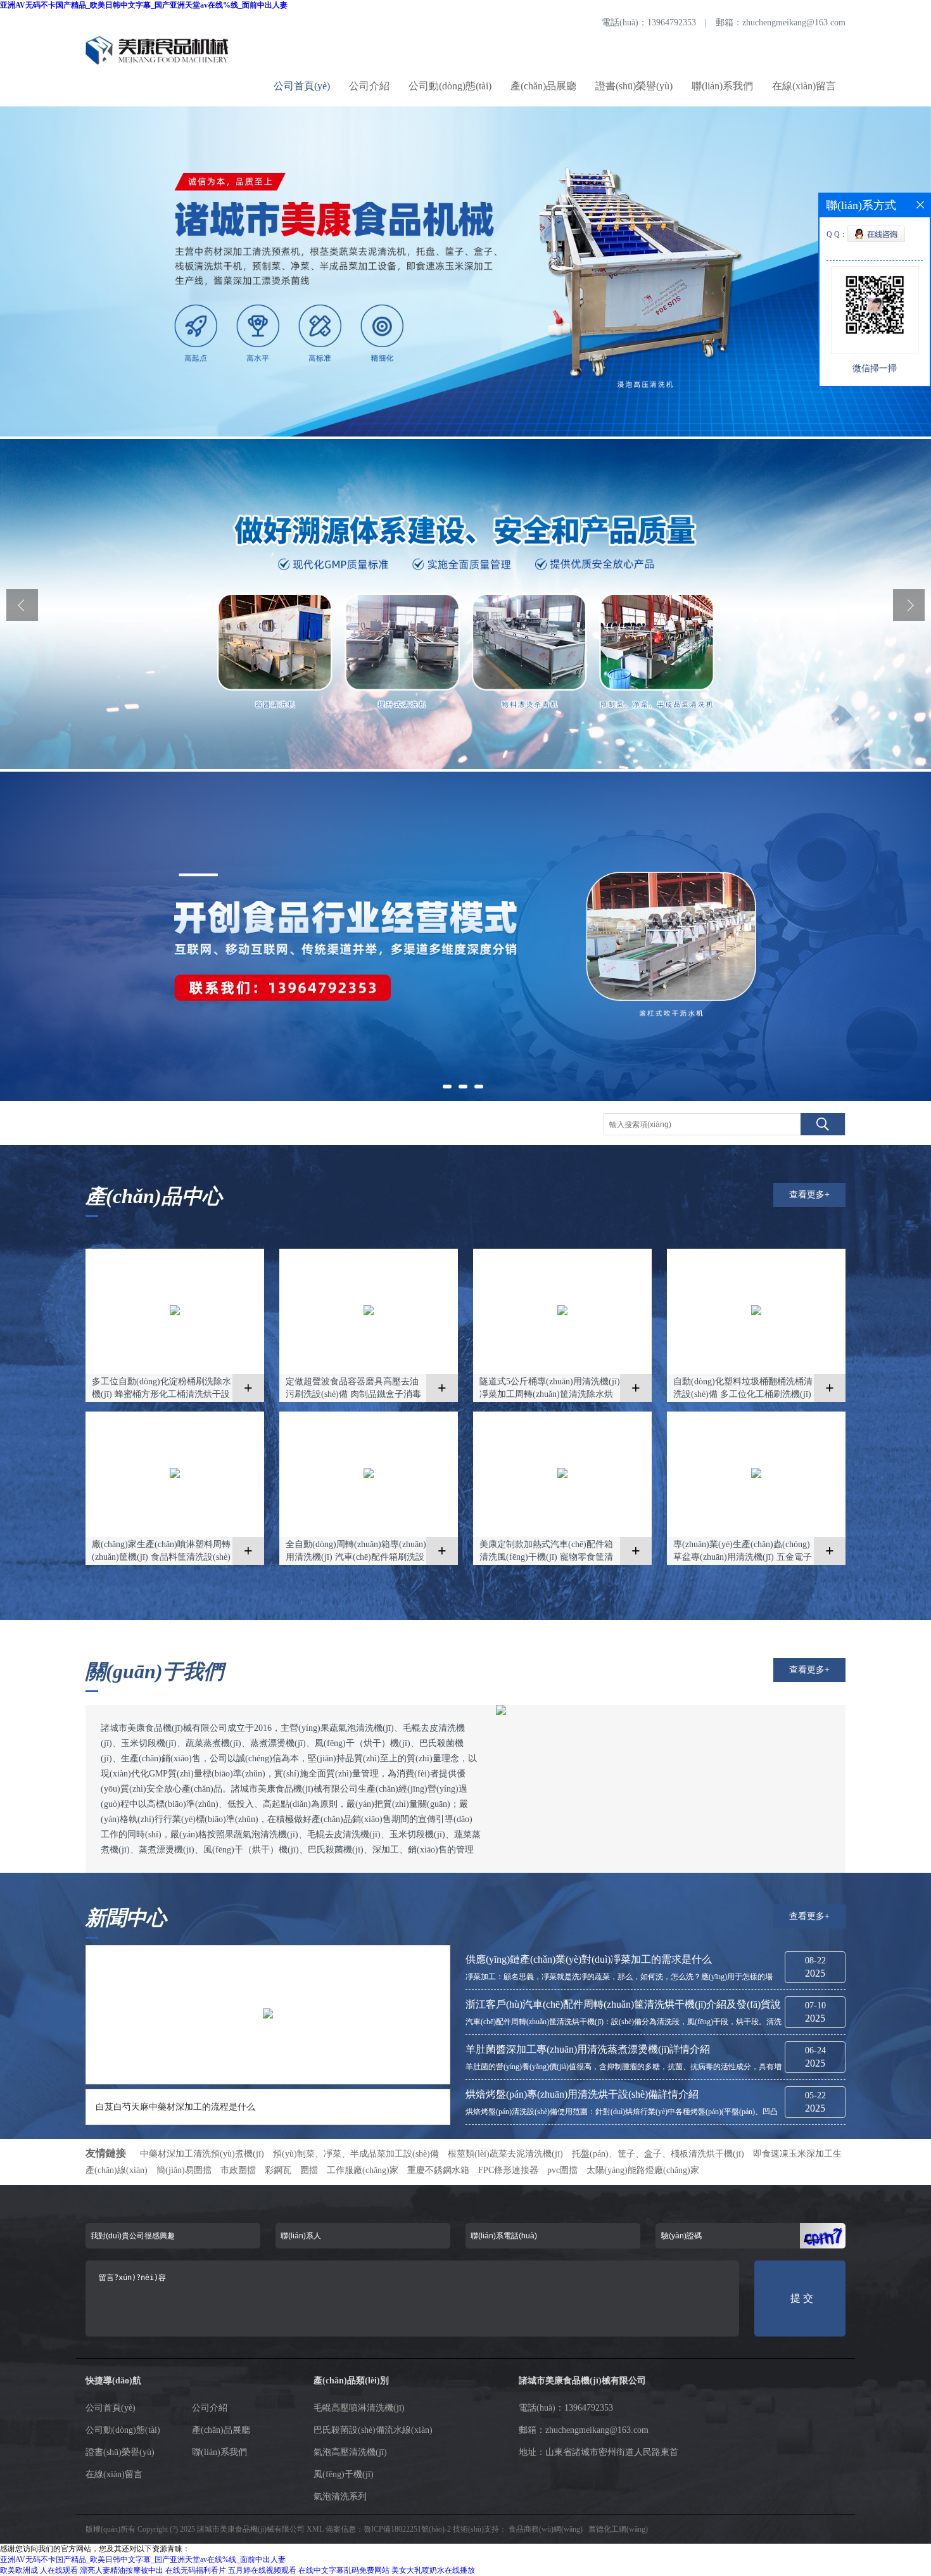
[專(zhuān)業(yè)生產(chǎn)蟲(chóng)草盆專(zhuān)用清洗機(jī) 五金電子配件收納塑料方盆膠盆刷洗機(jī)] (756, 1476)
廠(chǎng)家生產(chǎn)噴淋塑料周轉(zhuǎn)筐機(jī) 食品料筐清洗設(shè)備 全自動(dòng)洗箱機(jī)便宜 (161, 1552)
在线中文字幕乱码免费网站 (344, 2570)
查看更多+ (809, 1195)
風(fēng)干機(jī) (344, 2474)
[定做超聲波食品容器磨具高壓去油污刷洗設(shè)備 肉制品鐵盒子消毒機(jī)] (369, 1313)
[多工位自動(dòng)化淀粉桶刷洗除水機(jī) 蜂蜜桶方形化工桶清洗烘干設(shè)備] (175, 1313)
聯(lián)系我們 (722, 86)
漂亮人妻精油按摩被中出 (122, 2570)
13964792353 (672, 22)
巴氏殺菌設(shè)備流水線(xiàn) (373, 2430)
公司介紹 (369, 86)
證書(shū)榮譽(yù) (634, 86)
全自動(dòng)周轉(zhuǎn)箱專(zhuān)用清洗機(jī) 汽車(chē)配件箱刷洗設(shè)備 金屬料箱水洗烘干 (356, 1552)
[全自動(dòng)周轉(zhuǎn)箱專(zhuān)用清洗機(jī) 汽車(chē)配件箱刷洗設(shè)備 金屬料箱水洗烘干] (369, 1476)
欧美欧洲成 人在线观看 (39, 2570)
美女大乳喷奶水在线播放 (433, 2570)
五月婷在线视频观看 (262, 2570)
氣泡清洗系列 (340, 2496)
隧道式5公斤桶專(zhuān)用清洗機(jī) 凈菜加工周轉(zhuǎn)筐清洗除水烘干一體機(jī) (550, 1389)
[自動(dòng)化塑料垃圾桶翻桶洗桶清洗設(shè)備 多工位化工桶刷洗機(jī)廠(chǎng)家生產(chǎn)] (756, 1313)
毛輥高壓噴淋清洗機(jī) (359, 2408)
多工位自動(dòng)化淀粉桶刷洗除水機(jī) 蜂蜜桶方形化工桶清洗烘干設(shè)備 (161, 1389)
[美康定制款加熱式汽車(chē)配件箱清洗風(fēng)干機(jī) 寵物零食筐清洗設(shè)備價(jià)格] (562, 1476)
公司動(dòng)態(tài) (450, 86)
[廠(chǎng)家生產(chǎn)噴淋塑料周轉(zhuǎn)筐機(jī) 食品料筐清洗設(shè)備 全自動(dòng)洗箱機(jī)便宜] (175, 1476)
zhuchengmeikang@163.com (794, 22)
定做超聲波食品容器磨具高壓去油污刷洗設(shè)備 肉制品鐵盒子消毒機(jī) (353, 1389)
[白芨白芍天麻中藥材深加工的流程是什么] (268, 2016)
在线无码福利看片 (196, 2570)
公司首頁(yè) (302, 86)
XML (315, 2529)
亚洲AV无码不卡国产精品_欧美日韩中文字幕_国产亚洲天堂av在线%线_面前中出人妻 (144, 5)
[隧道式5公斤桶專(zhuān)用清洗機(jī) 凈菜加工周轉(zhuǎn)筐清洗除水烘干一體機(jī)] (562, 1313)
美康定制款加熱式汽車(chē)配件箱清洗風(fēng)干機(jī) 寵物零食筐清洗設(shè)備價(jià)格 (546, 1552)
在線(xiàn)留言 (804, 86)
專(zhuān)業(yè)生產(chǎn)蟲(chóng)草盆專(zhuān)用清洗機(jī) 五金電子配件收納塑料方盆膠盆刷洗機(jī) (743, 1552)
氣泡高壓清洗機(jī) (350, 2452)
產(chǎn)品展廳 (543, 86)
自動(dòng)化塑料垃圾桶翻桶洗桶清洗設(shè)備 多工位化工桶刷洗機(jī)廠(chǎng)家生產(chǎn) (743, 1389)
